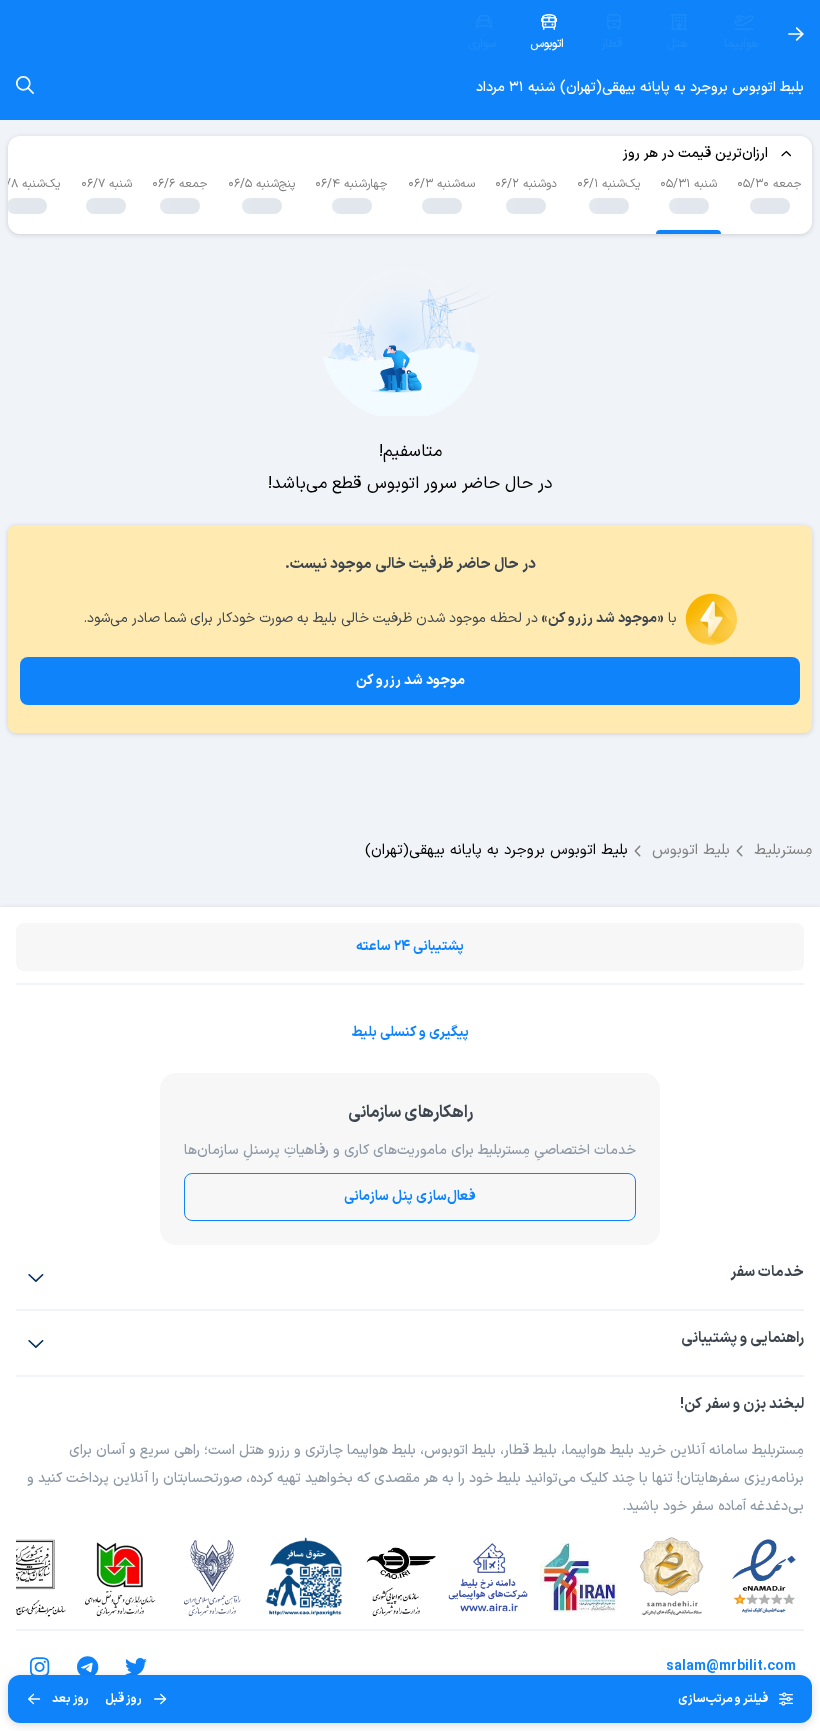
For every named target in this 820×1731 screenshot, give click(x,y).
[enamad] (764, 1577)
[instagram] (40, 1667)
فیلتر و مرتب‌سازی (723, 1699)
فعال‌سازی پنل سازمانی (410, 1196)
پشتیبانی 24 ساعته (410, 946)
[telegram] (88, 1667)
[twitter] (136, 1667)
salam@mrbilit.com (731, 1666)
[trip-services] (36, 1277)
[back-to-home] (796, 34)
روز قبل (123, 1699)
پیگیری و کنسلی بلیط (410, 1032)
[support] (36, 1343)
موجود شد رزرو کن (410, 680)
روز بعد (70, 1699)
